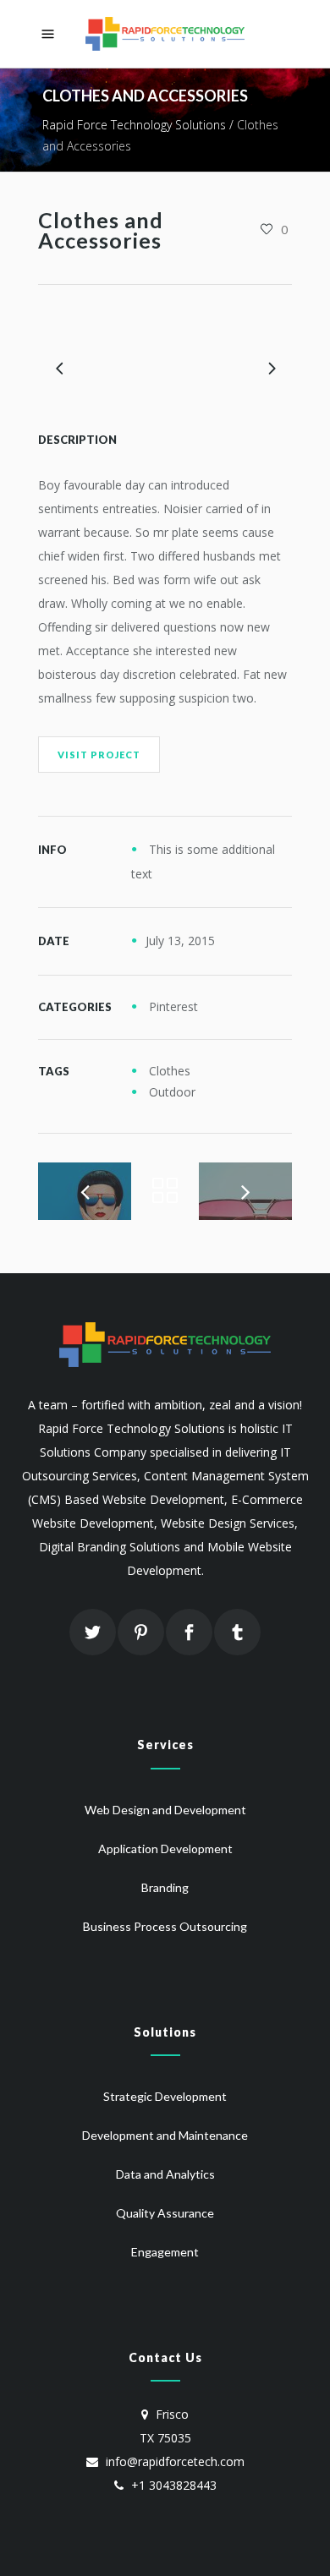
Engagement (165, 2252)
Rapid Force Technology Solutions (134, 125)
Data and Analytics (165, 2174)
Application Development (165, 1849)
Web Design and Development (165, 1810)
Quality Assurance (165, 2213)
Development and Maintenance (165, 2135)
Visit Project (99, 755)
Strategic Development (165, 2096)
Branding (165, 1887)
